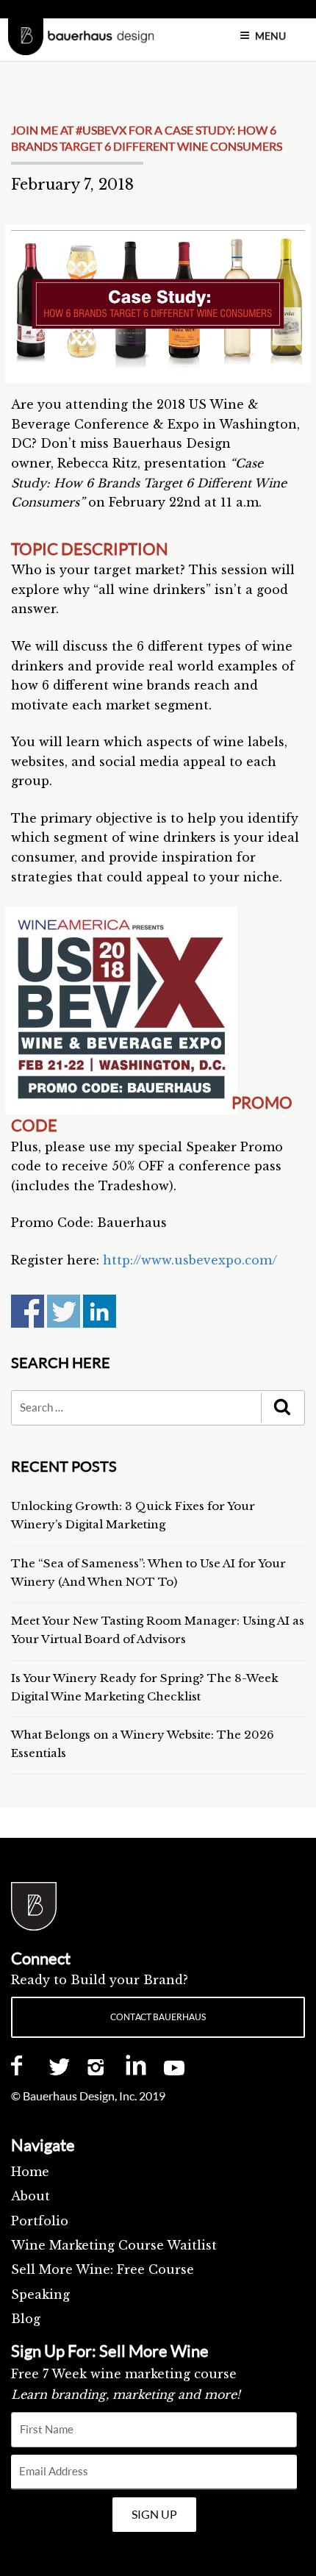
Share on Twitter (64, 1311)
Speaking (40, 2294)
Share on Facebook (28, 1311)
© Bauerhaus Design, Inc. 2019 (88, 2096)
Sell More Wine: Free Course (103, 2269)
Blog (26, 2319)
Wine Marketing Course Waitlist (114, 2245)
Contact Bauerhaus (158, 2017)
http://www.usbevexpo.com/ (190, 1260)
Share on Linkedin (100, 1311)
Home (30, 2172)
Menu (270, 36)
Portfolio (40, 2221)
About (30, 2196)
